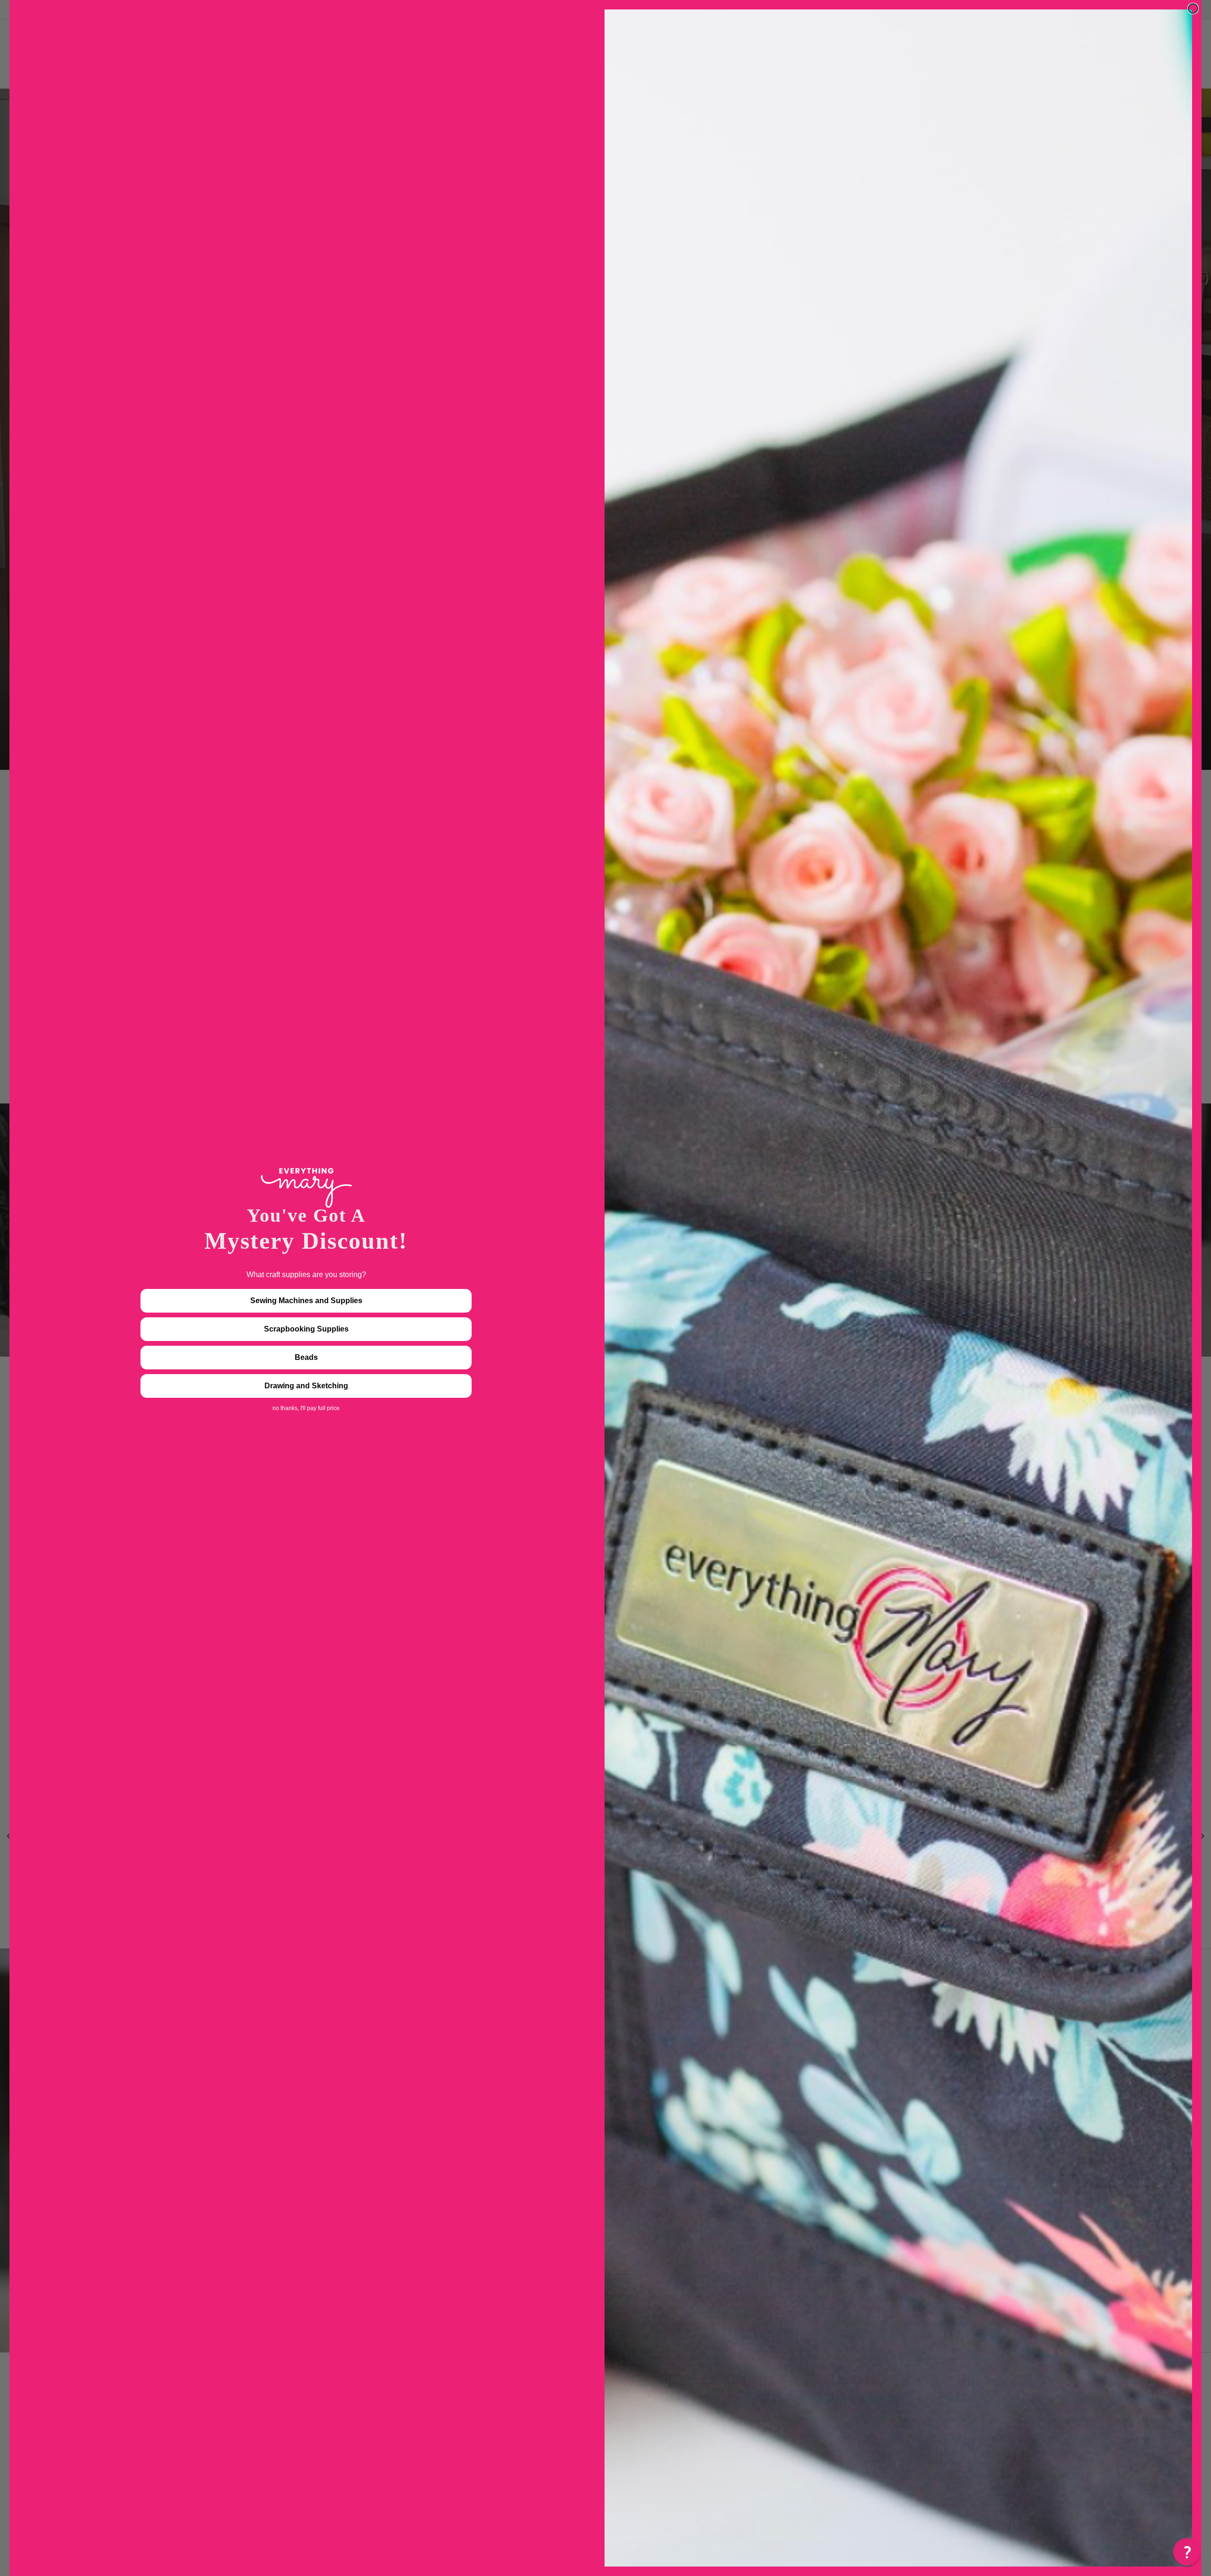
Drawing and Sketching (306, 1386)
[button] (1187, 2552)
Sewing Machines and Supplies (306, 1301)
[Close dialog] (1193, 9)
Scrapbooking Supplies (306, 1329)
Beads (306, 1357)
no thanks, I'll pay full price (306, 1408)
